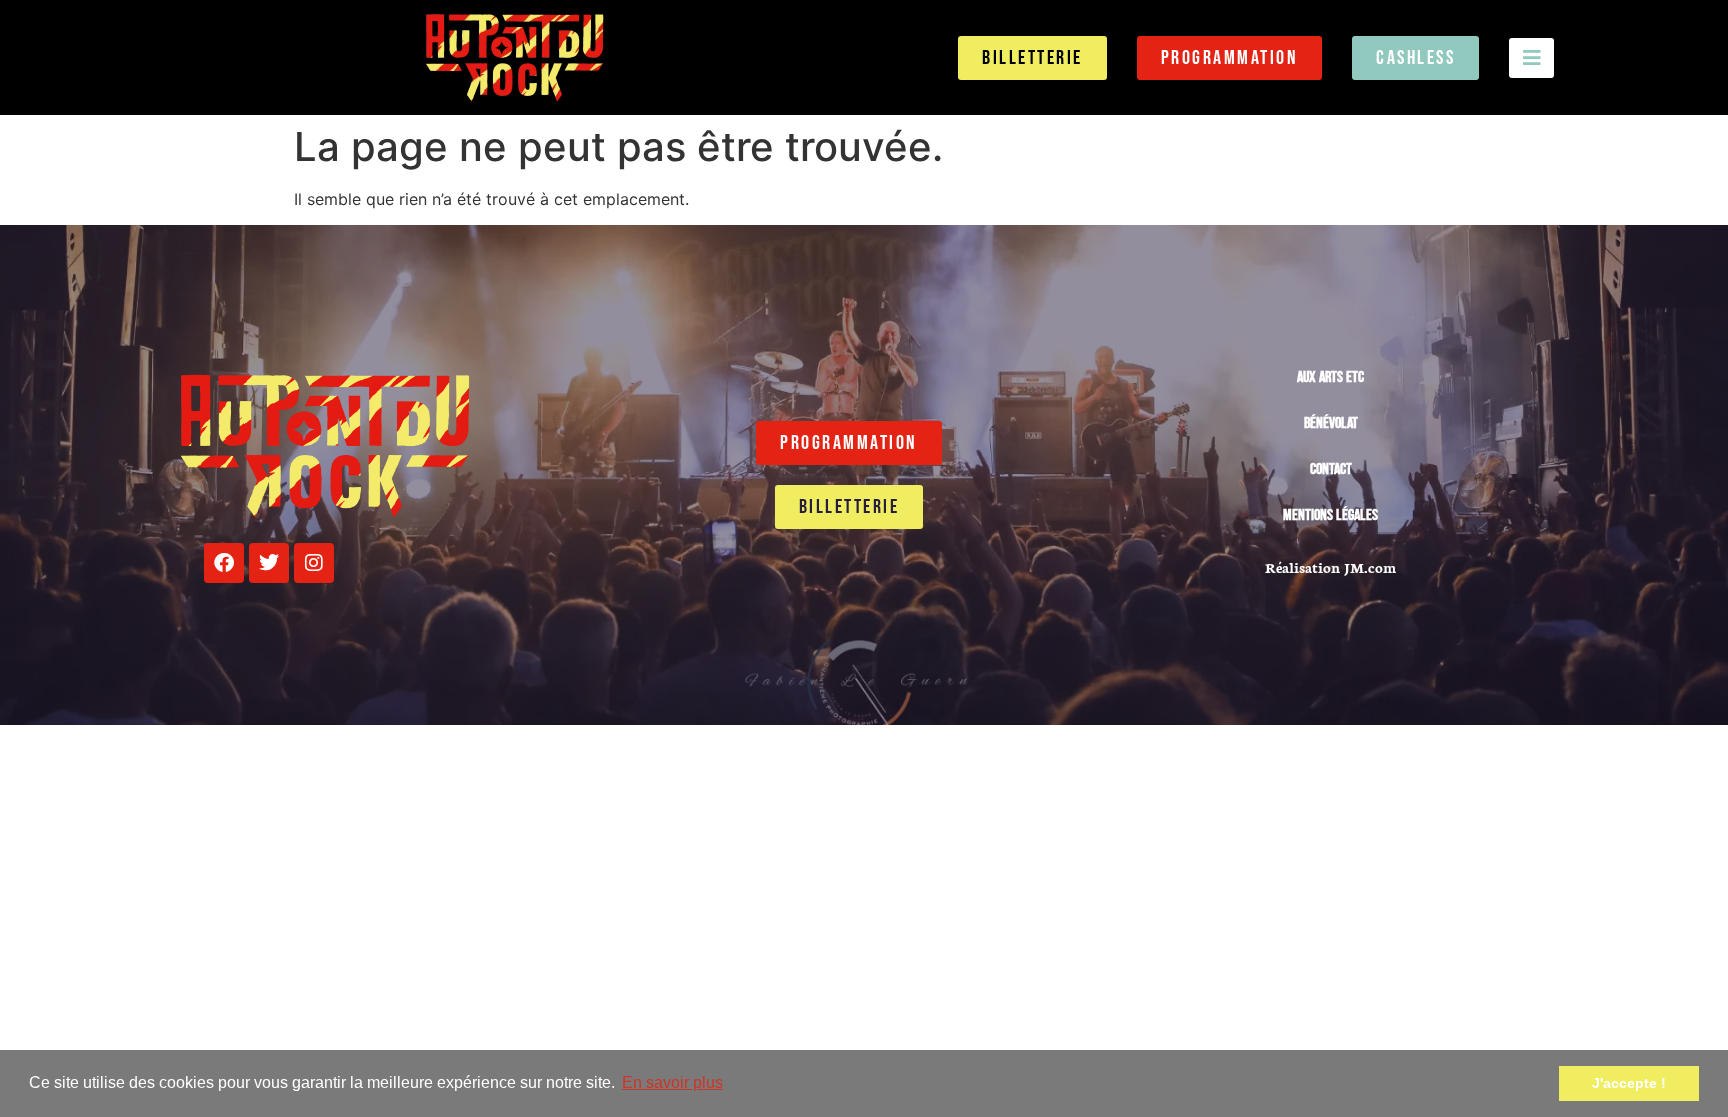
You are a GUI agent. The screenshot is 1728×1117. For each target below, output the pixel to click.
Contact (1331, 469)
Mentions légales (1330, 515)
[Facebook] (224, 563)
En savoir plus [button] (672, 1082)
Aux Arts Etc (1330, 377)
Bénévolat (1331, 423)
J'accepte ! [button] (1629, 1083)
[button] (1531, 58)
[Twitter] (269, 563)
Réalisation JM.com (1330, 567)
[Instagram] (314, 563)
